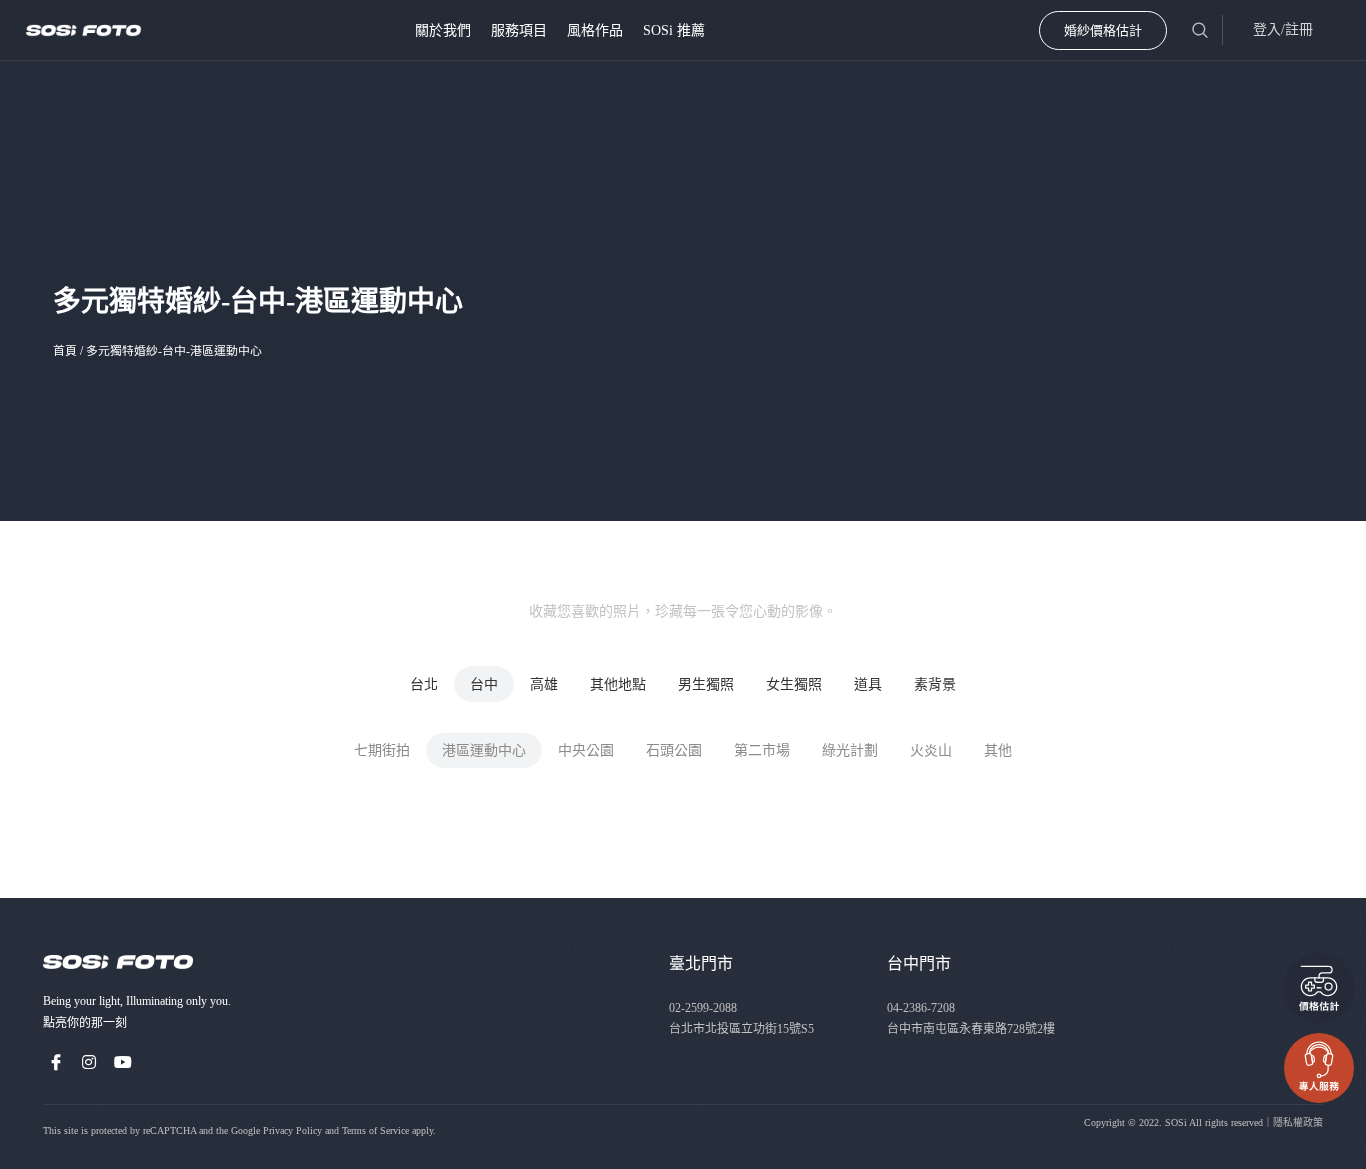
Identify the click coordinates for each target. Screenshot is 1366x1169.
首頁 (65, 351)
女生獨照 (794, 684)
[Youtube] (123, 1062)
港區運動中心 (484, 750)
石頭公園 (674, 750)
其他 (998, 750)
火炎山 (931, 750)
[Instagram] (90, 1062)
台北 (424, 684)
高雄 (544, 684)
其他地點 (618, 684)
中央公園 (586, 750)
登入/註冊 (1283, 29)
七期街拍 (382, 750)
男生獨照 (706, 684)
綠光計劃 (850, 750)
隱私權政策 (1298, 1122)
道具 (868, 684)
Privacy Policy (292, 1130)
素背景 (935, 684)
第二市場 (762, 750)
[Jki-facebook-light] (56, 1062)
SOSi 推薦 (674, 30)
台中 (484, 684)
